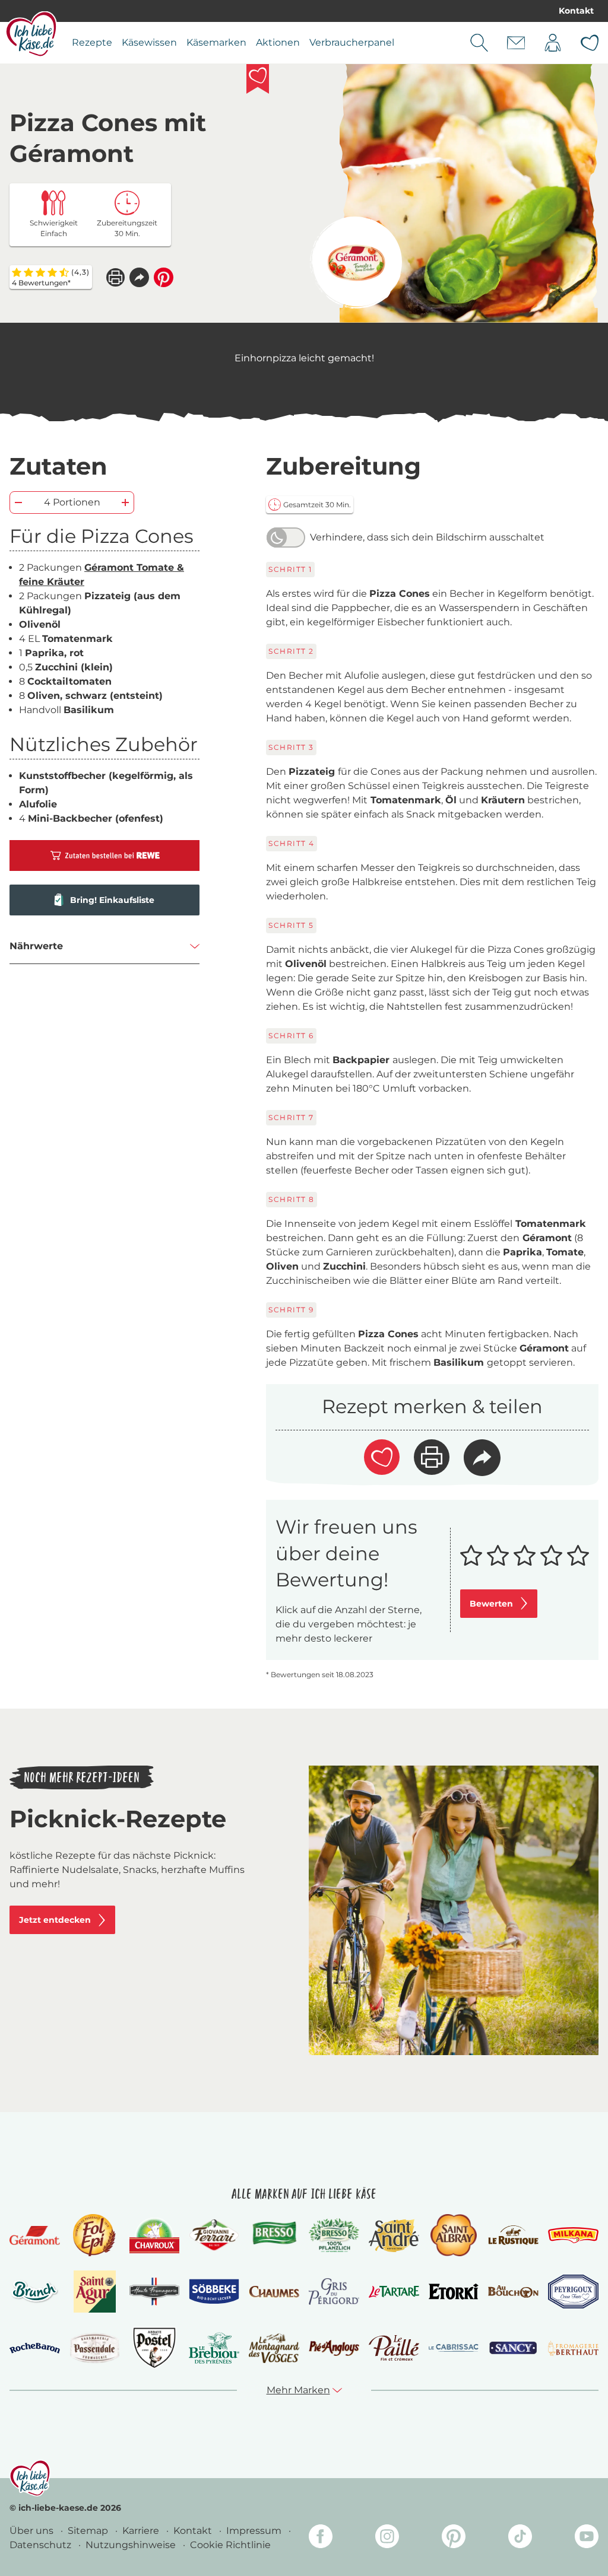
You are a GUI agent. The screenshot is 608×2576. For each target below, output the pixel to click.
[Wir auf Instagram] (387, 2538)
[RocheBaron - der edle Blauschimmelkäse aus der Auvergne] (35, 2348)
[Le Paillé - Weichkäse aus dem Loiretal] (394, 2348)
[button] (139, 277)
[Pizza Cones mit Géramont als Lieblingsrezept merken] (258, 79)
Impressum (255, 2531)
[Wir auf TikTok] (520, 2538)
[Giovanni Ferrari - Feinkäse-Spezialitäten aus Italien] (214, 2235)
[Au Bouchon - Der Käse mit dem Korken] (513, 2292)
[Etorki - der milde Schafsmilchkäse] (454, 2292)
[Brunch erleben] (35, 2292)
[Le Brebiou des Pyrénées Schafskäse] (214, 2348)
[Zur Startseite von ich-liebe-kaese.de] (31, 34)
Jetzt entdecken (55, 1920)
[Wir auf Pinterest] (454, 2538)
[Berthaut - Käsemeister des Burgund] (573, 2348)
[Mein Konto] (553, 43)
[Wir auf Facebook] (321, 2538)
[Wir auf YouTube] (587, 2538)
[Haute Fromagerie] (155, 2292)
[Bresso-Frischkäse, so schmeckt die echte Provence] (274, 2235)
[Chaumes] (274, 2292)
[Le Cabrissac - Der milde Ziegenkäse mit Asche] (454, 2348)
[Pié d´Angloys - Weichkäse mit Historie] (334, 2348)
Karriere (142, 2531)
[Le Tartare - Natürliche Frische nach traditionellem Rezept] (394, 2292)
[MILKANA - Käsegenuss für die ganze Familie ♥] (573, 2235)
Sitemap (89, 2531)
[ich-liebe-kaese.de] (30, 2478)
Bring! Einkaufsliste (112, 900)
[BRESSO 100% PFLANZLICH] (334, 2235)
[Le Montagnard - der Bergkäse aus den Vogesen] (274, 2348)
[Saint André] (394, 2235)
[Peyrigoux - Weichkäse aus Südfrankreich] (573, 2292)
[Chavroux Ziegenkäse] (155, 2235)
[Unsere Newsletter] (516, 43)
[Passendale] (95, 2348)
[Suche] (479, 43)
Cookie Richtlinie (230, 2545)
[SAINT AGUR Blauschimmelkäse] (95, 2292)
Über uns (33, 2531)
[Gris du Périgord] (334, 2292)
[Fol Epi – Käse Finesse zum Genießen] (94, 2235)
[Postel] (155, 2348)
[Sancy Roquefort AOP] (513, 2348)
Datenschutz (42, 2545)
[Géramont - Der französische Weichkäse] (35, 2235)
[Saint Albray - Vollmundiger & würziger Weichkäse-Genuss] (453, 2235)
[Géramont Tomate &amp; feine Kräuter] (356, 263)
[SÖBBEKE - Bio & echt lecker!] (214, 2292)
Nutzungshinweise (132, 2545)
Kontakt (576, 11)
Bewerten (491, 1604)
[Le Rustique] (513, 2235)
